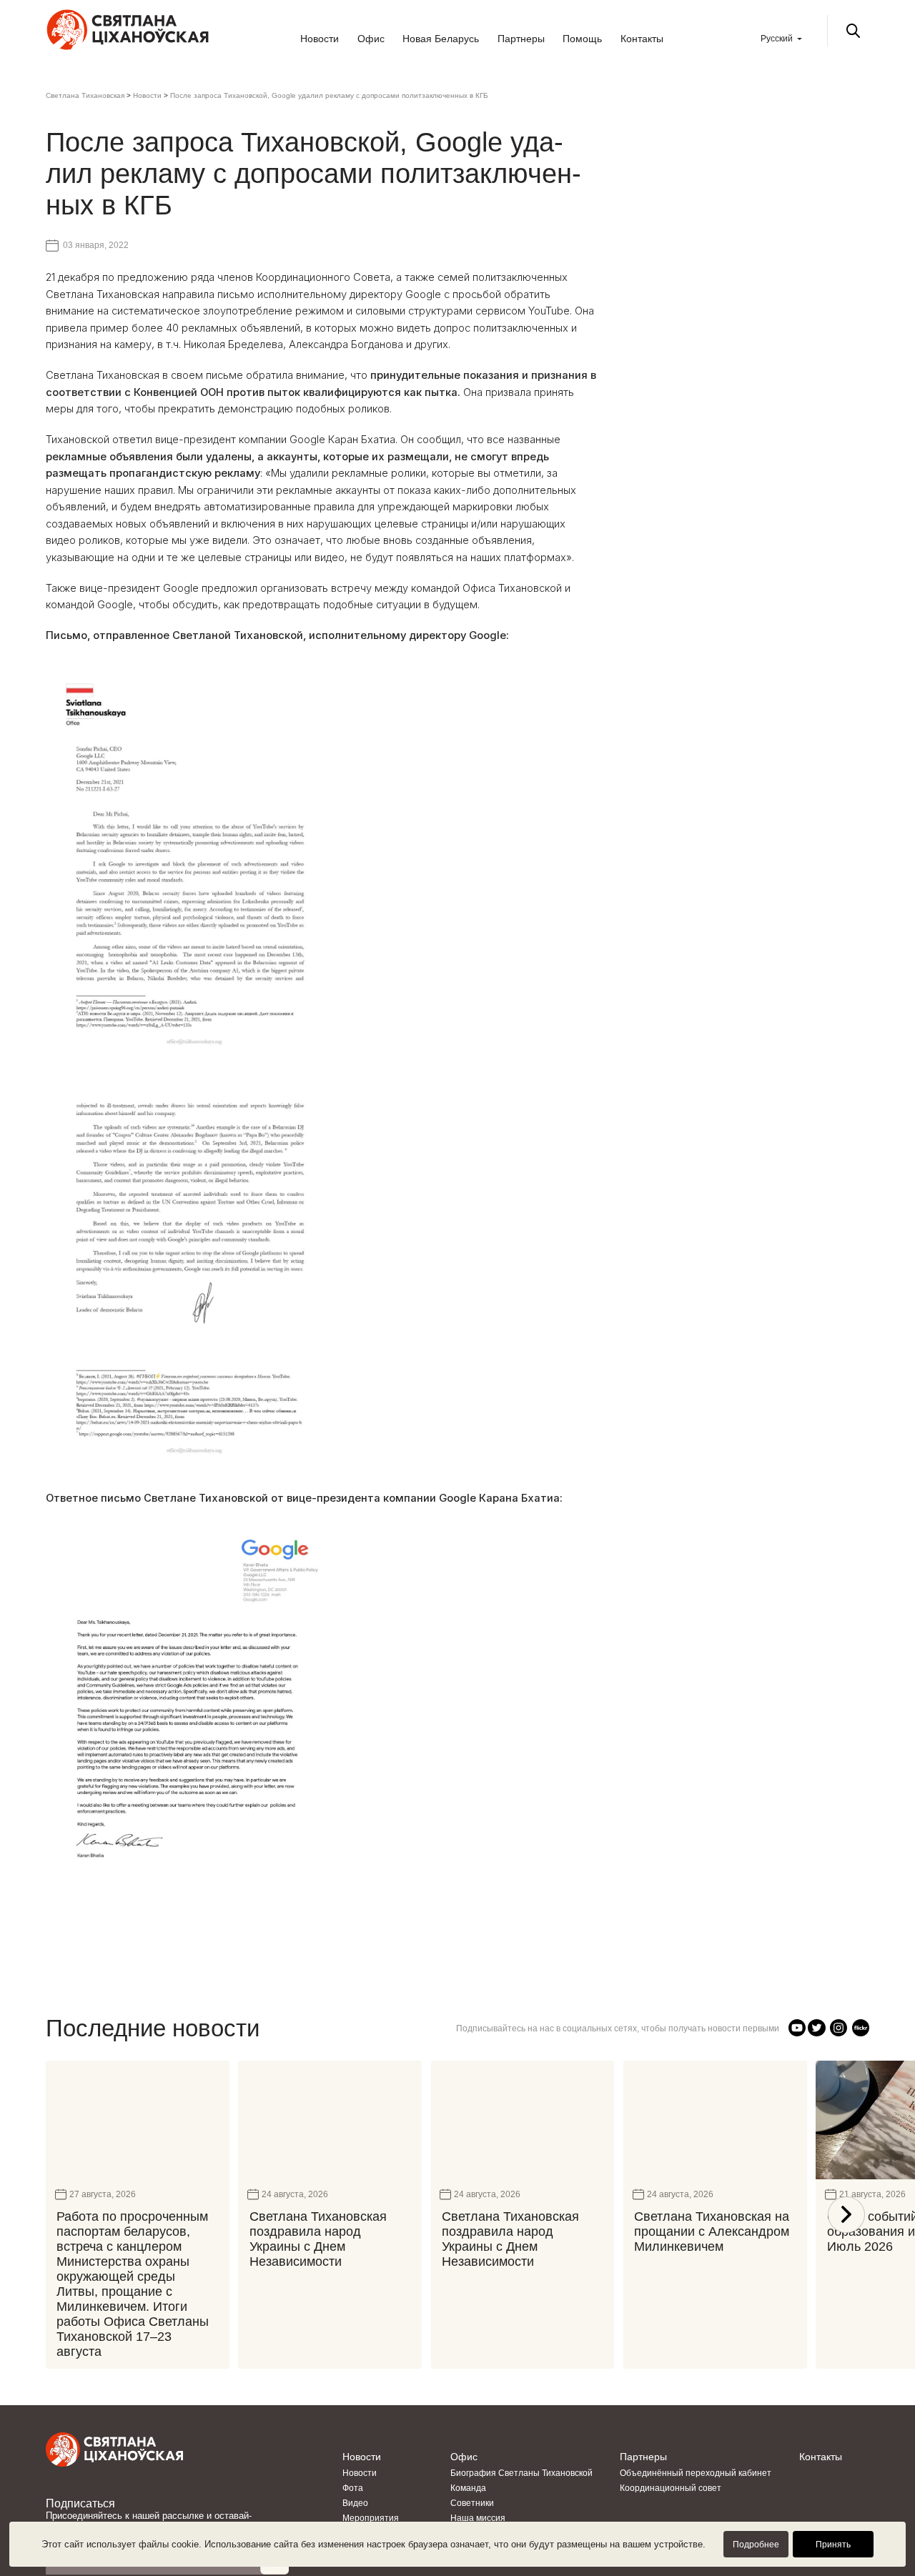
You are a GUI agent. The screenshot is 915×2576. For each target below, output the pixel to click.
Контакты (642, 39)
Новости (320, 39)
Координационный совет (671, 2488)
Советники (472, 2503)
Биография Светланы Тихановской (521, 2473)
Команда (468, 2488)
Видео (355, 2503)
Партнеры (521, 39)
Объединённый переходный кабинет (696, 2473)
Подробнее (756, 2545)
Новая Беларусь (441, 39)
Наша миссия (478, 2518)
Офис (371, 39)
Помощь (582, 39)
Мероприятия (371, 2518)
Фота (353, 2488)
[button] (846, 2215)
